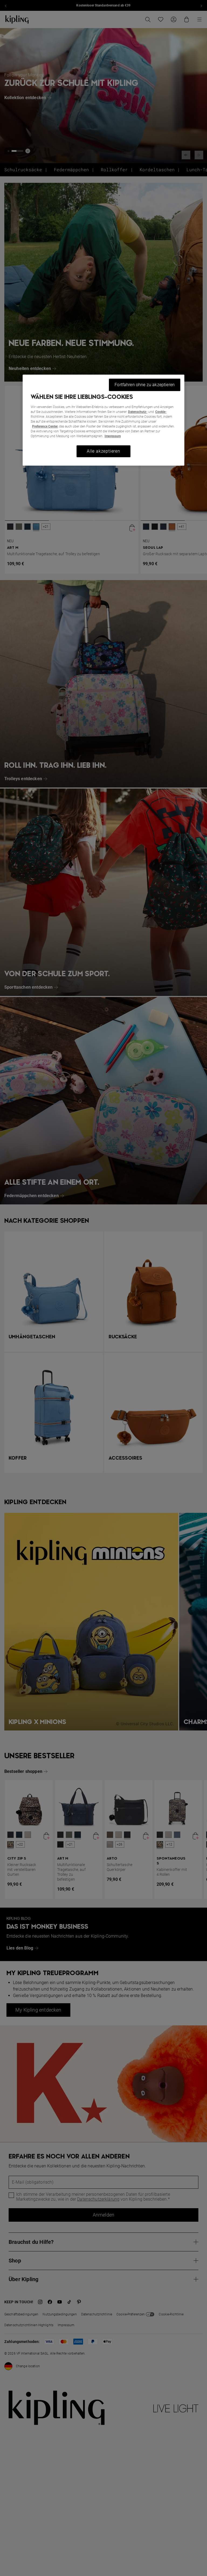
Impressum (113, 436)
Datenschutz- (138, 412)
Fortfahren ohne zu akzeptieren (145, 385)
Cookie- (161, 412)
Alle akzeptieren (103, 451)
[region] (103, 420)
